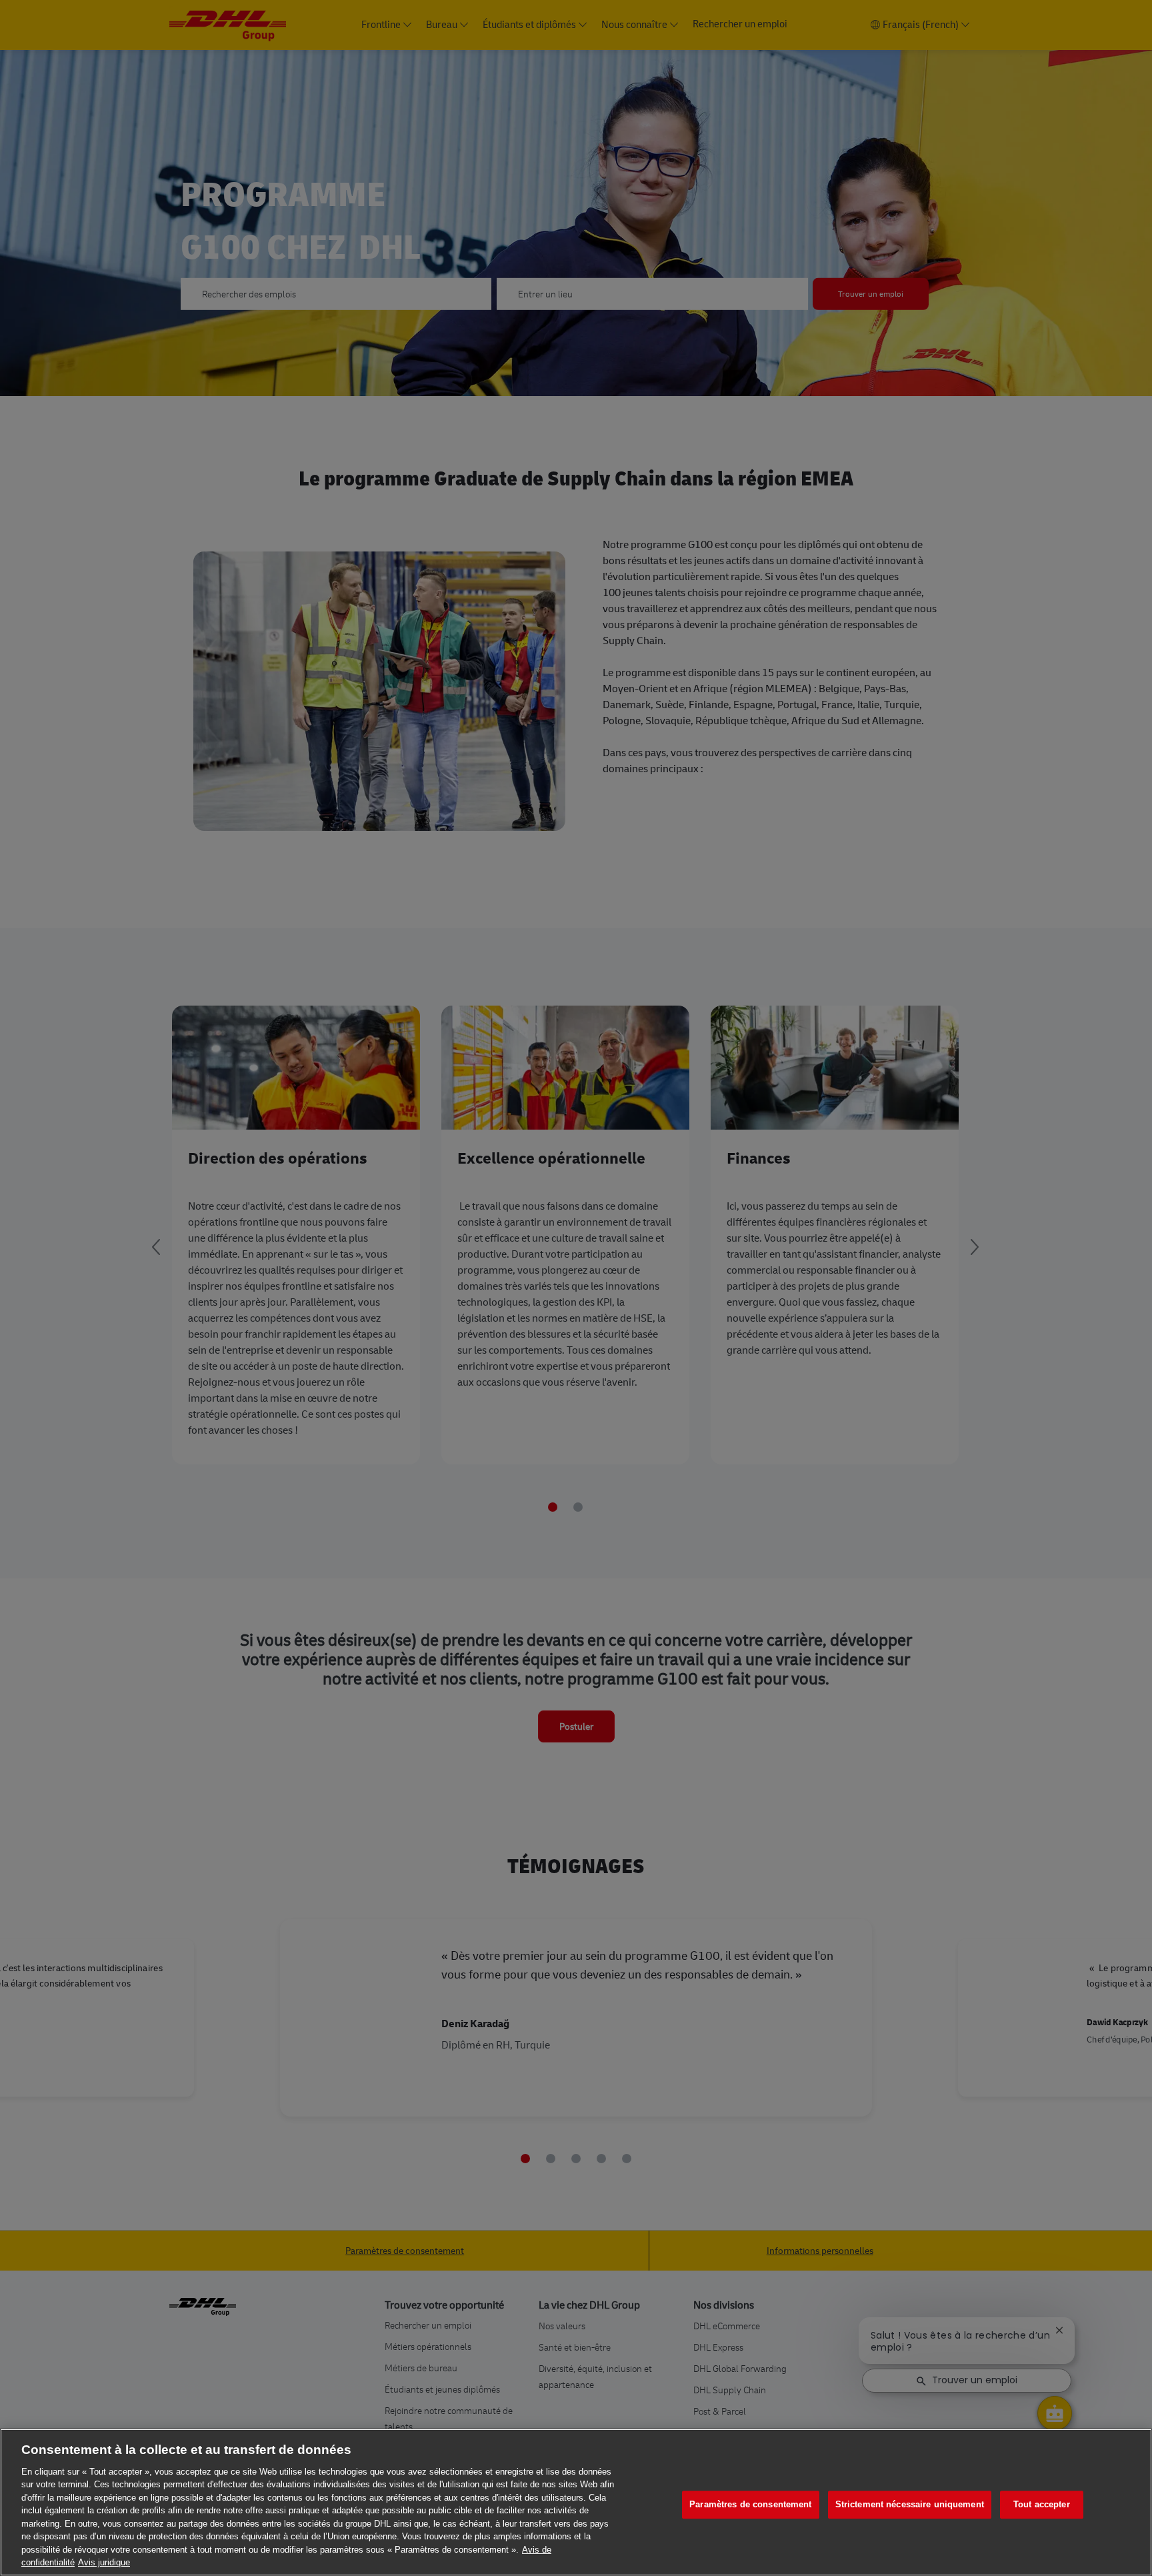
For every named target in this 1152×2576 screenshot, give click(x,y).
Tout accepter (1042, 2505)
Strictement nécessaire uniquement (910, 2505)
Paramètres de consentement (750, 2505)
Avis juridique (104, 2562)
